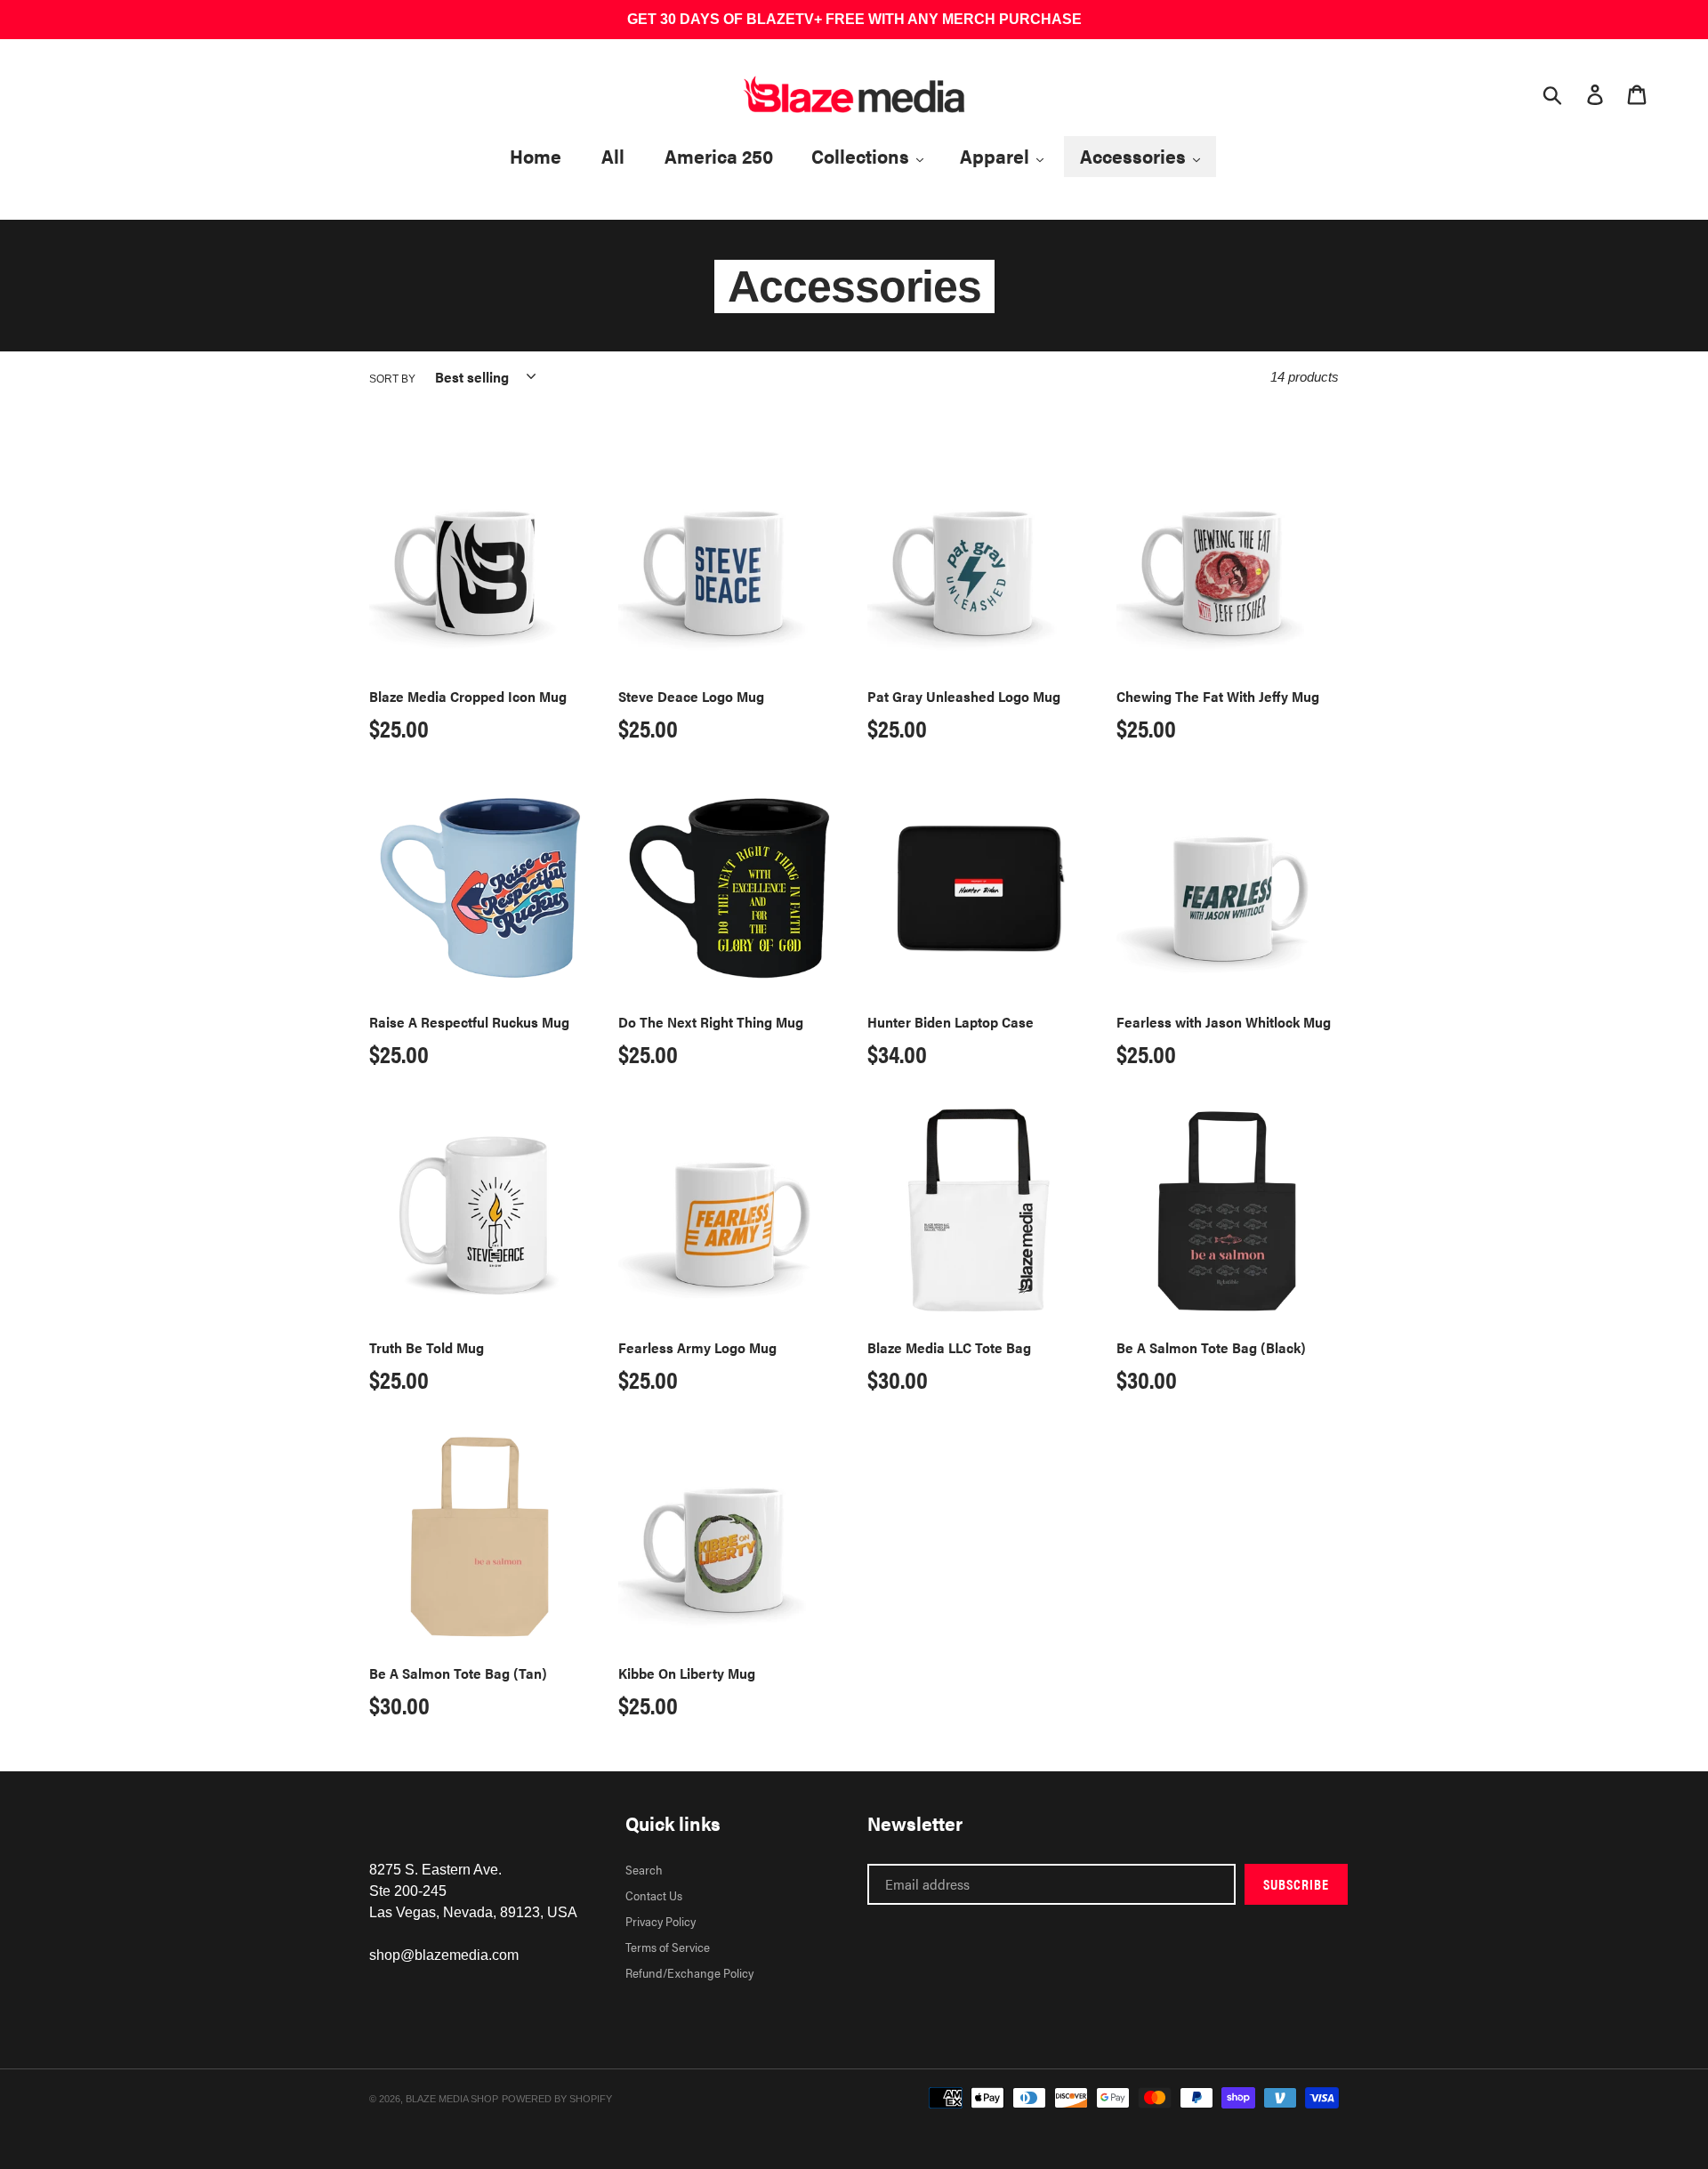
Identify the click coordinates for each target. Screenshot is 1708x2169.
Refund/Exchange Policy (689, 1972)
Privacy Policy (661, 1921)
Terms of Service (668, 1947)
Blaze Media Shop (452, 2099)
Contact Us (654, 1895)
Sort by (392, 379)
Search (644, 1869)
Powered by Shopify (557, 2099)
